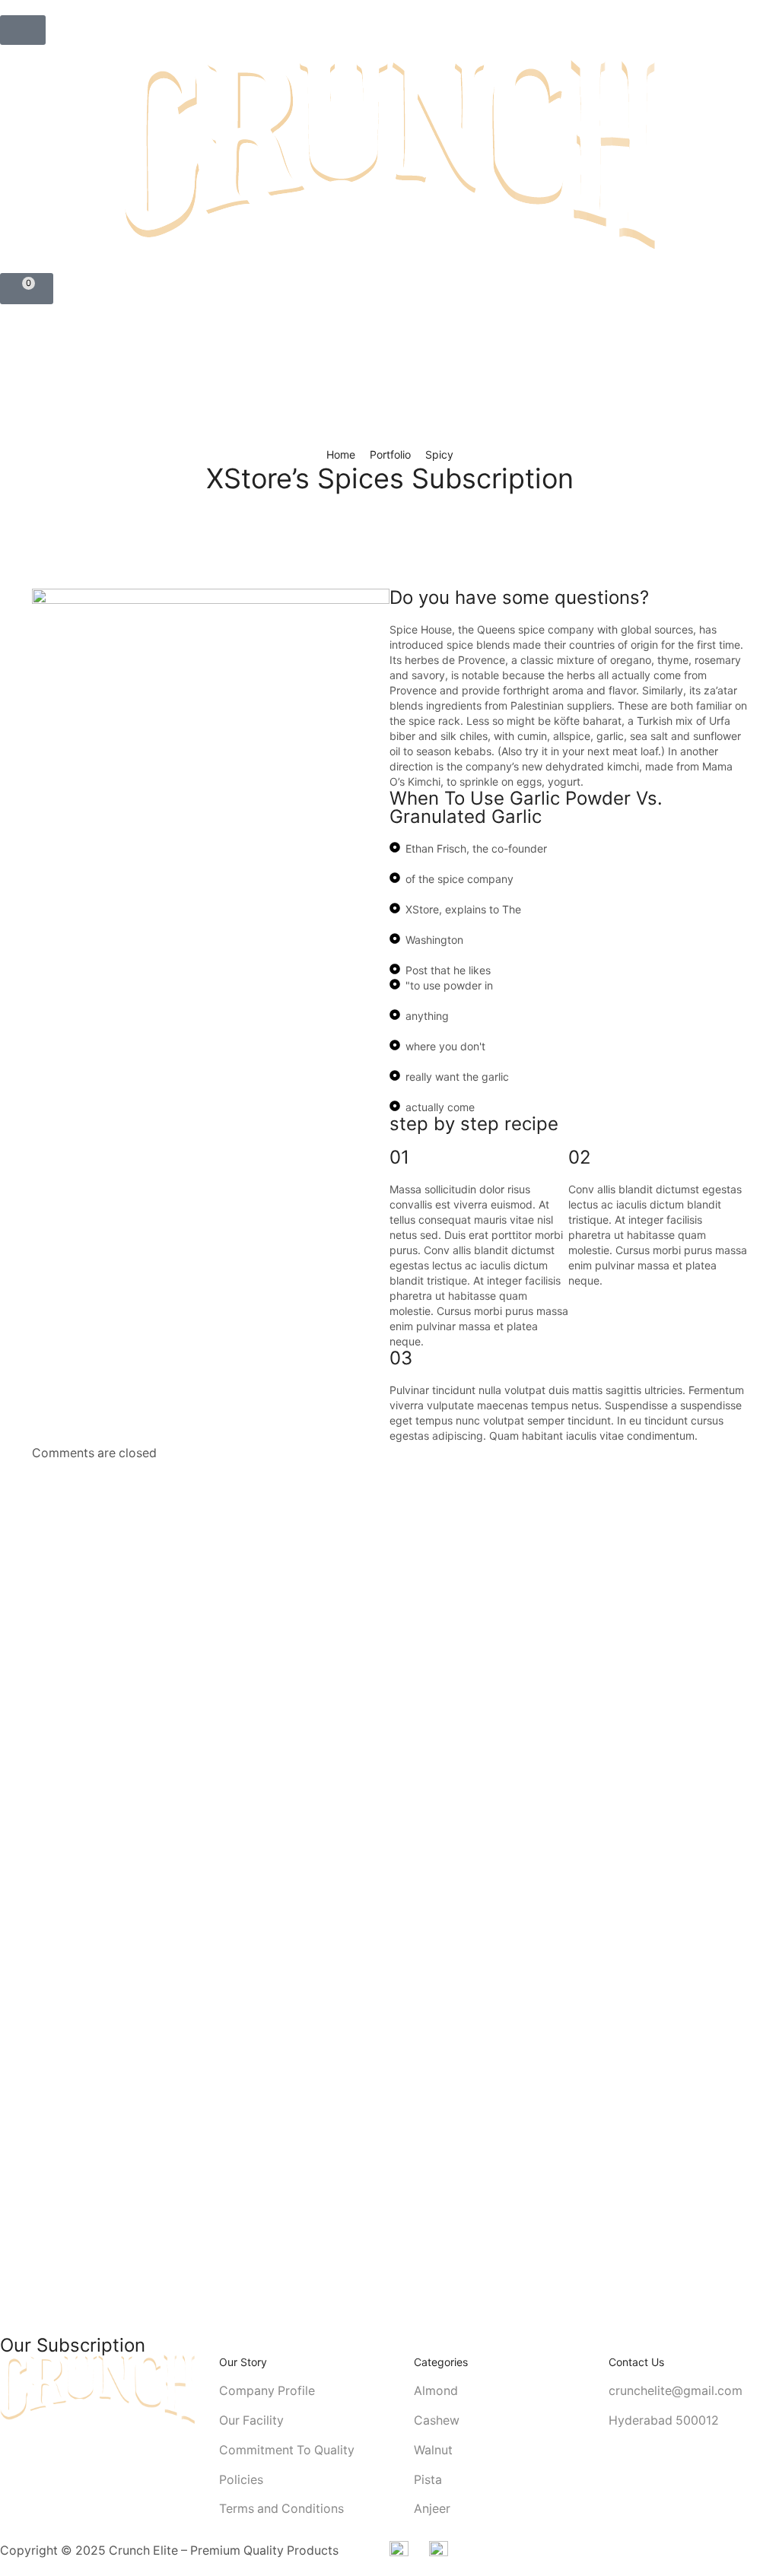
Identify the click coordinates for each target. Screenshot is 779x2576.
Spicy (439, 454)
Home (341, 454)
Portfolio (390, 454)
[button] (23, 30)
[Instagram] (5, 2450)
